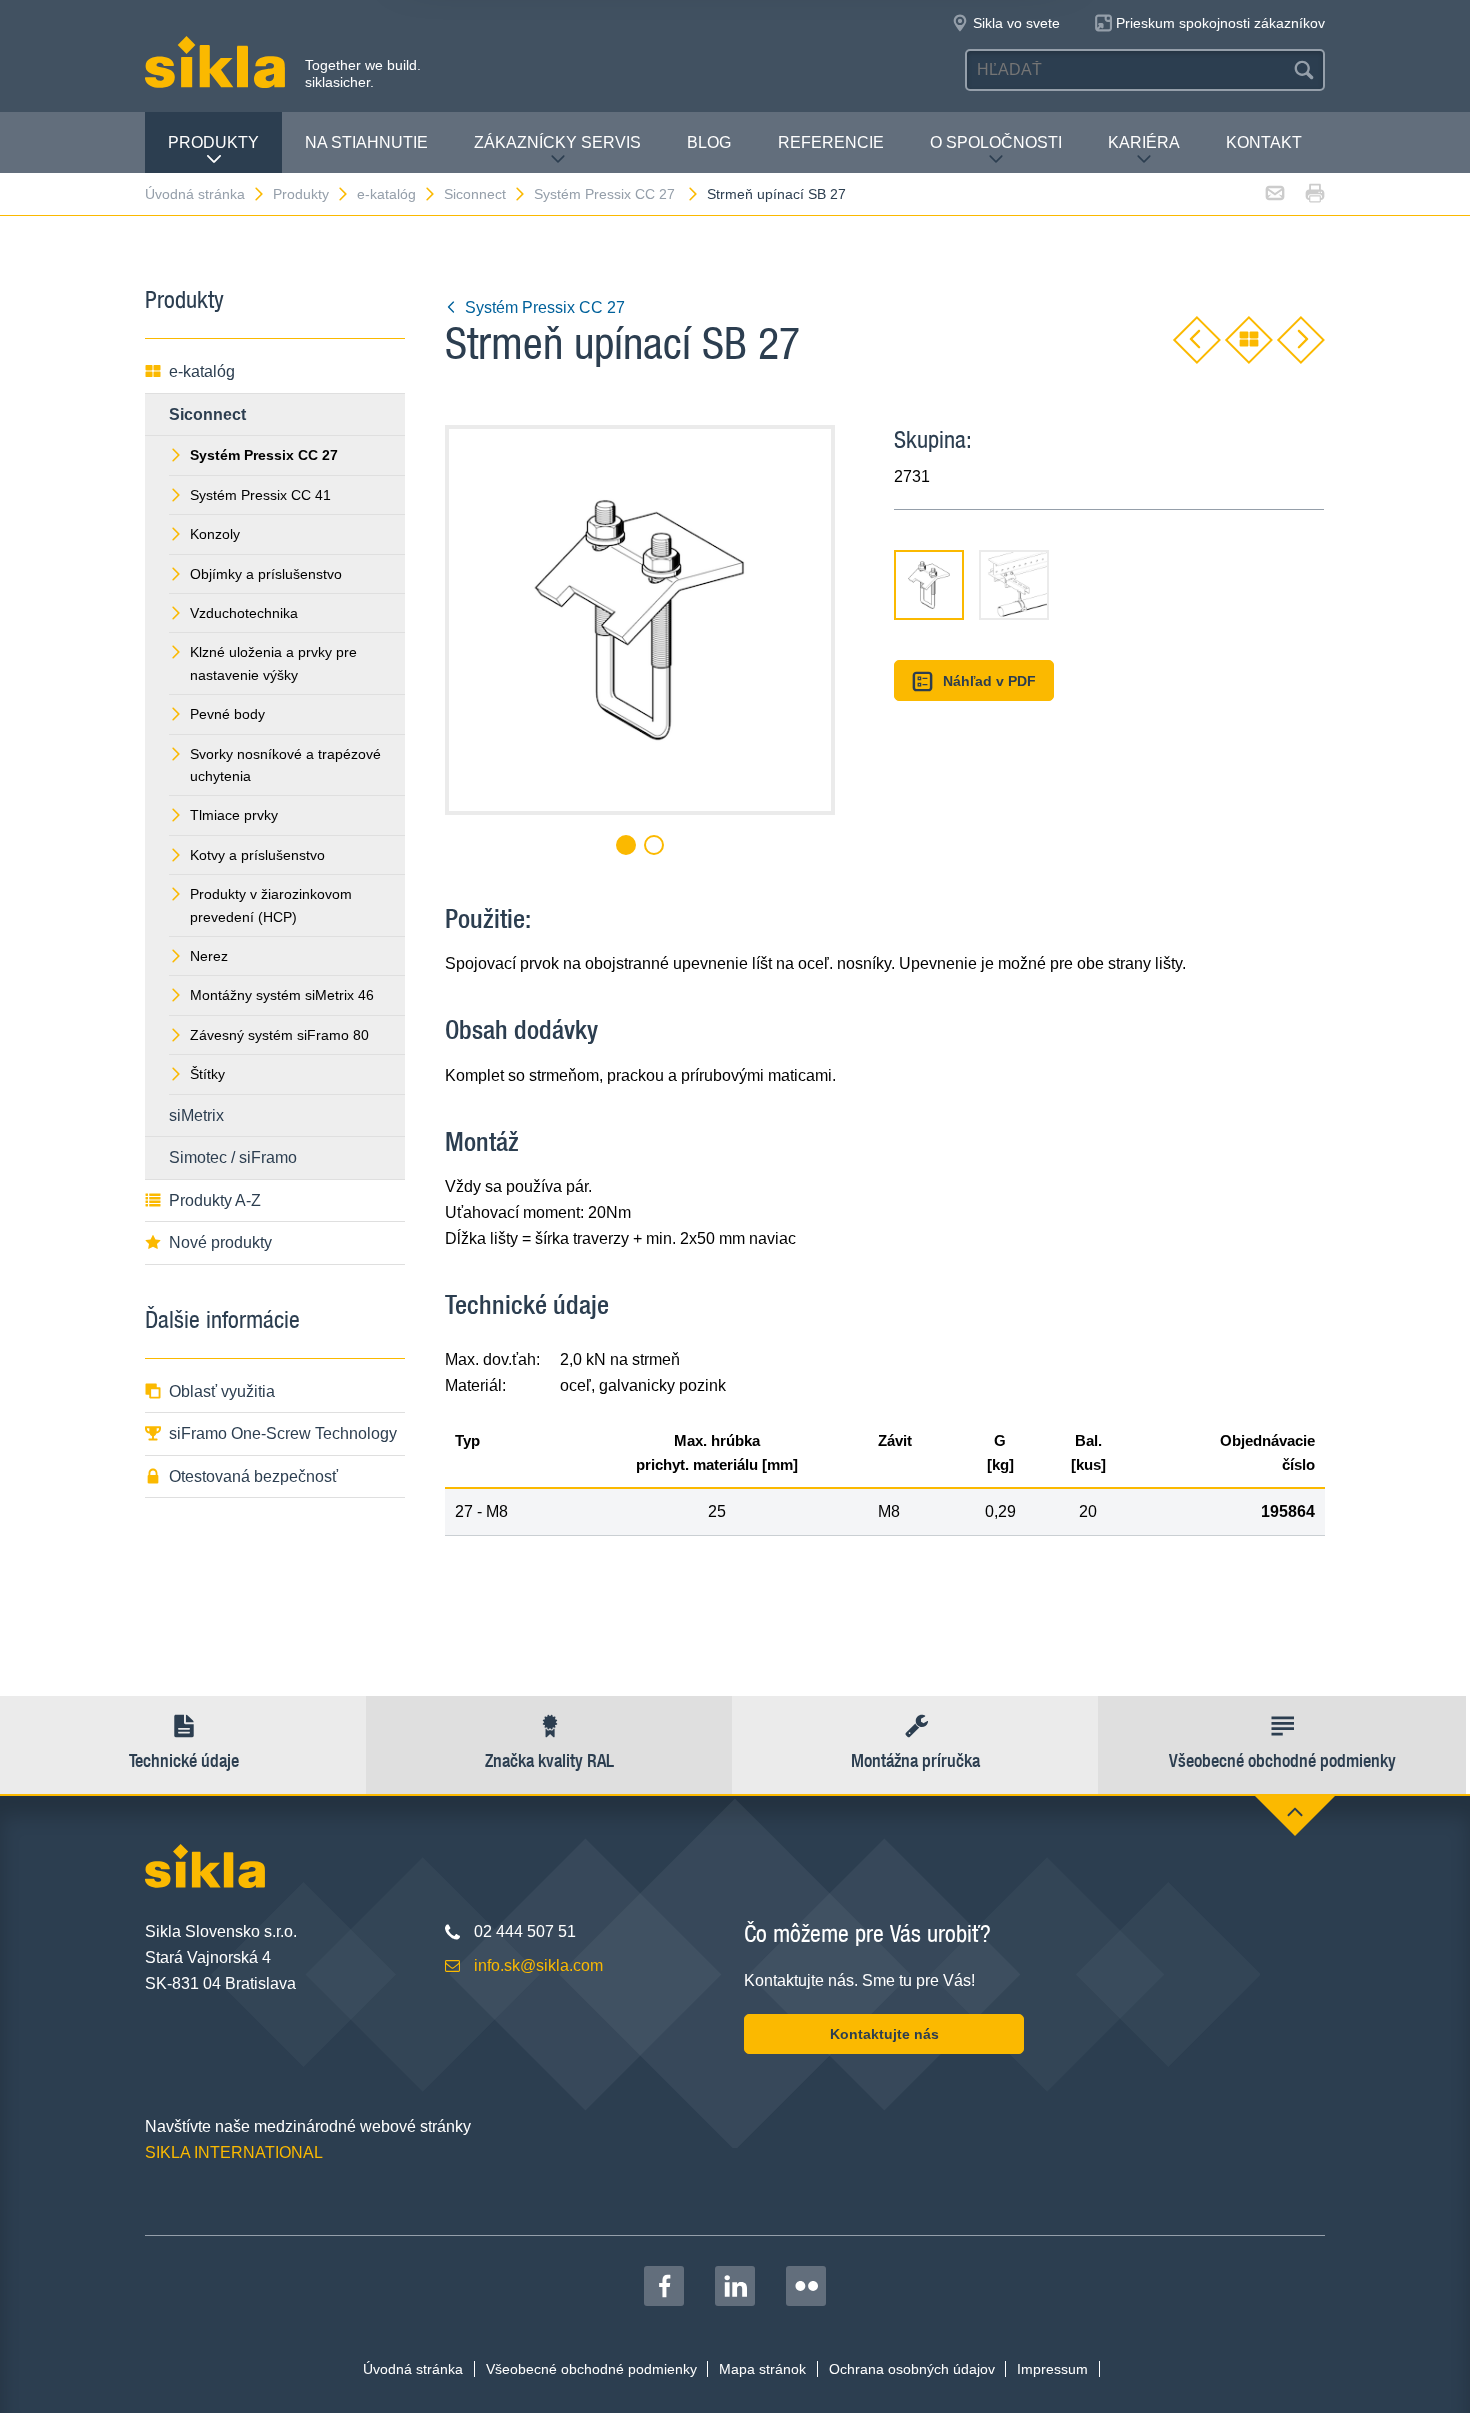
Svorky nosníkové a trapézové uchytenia (285, 765)
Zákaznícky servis (557, 142)
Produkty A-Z (215, 1200)
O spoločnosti (996, 142)
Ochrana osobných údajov (912, 2369)
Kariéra (1144, 142)
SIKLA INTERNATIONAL (234, 2152)
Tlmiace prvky (234, 815)
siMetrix (196, 1115)
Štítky (207, 1074)
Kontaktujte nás (884, 2034)
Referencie (831, 142)
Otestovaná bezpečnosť (253, 1476)
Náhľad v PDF (989, 681)
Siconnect (475, 194)
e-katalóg (386, 194)
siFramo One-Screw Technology (283, 1433)
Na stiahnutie (366, 142)
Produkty (213, 142)
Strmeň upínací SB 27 (776, 194)
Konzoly (215, 534)
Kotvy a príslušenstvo (257, 855)
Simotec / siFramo (233, 1157)
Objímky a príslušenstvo (266, 574)
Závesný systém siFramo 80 (279, 1035)
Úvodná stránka (195, 194)
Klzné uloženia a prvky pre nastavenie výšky (273, 663)
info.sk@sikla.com (538, 1965)
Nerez (209, 956)
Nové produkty (220, 1242)
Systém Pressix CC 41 (260, 495)
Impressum (1052, 2369)
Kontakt (1264, 142)
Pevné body (227, 714)
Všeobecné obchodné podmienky (591, 2369)
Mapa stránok (762, 2369)
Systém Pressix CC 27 (606, 194)
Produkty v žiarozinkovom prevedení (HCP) (271, 905)
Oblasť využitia (222, 1391)
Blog (709, 142)
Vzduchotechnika (244, 613)
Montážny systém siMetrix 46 (282, 995)
